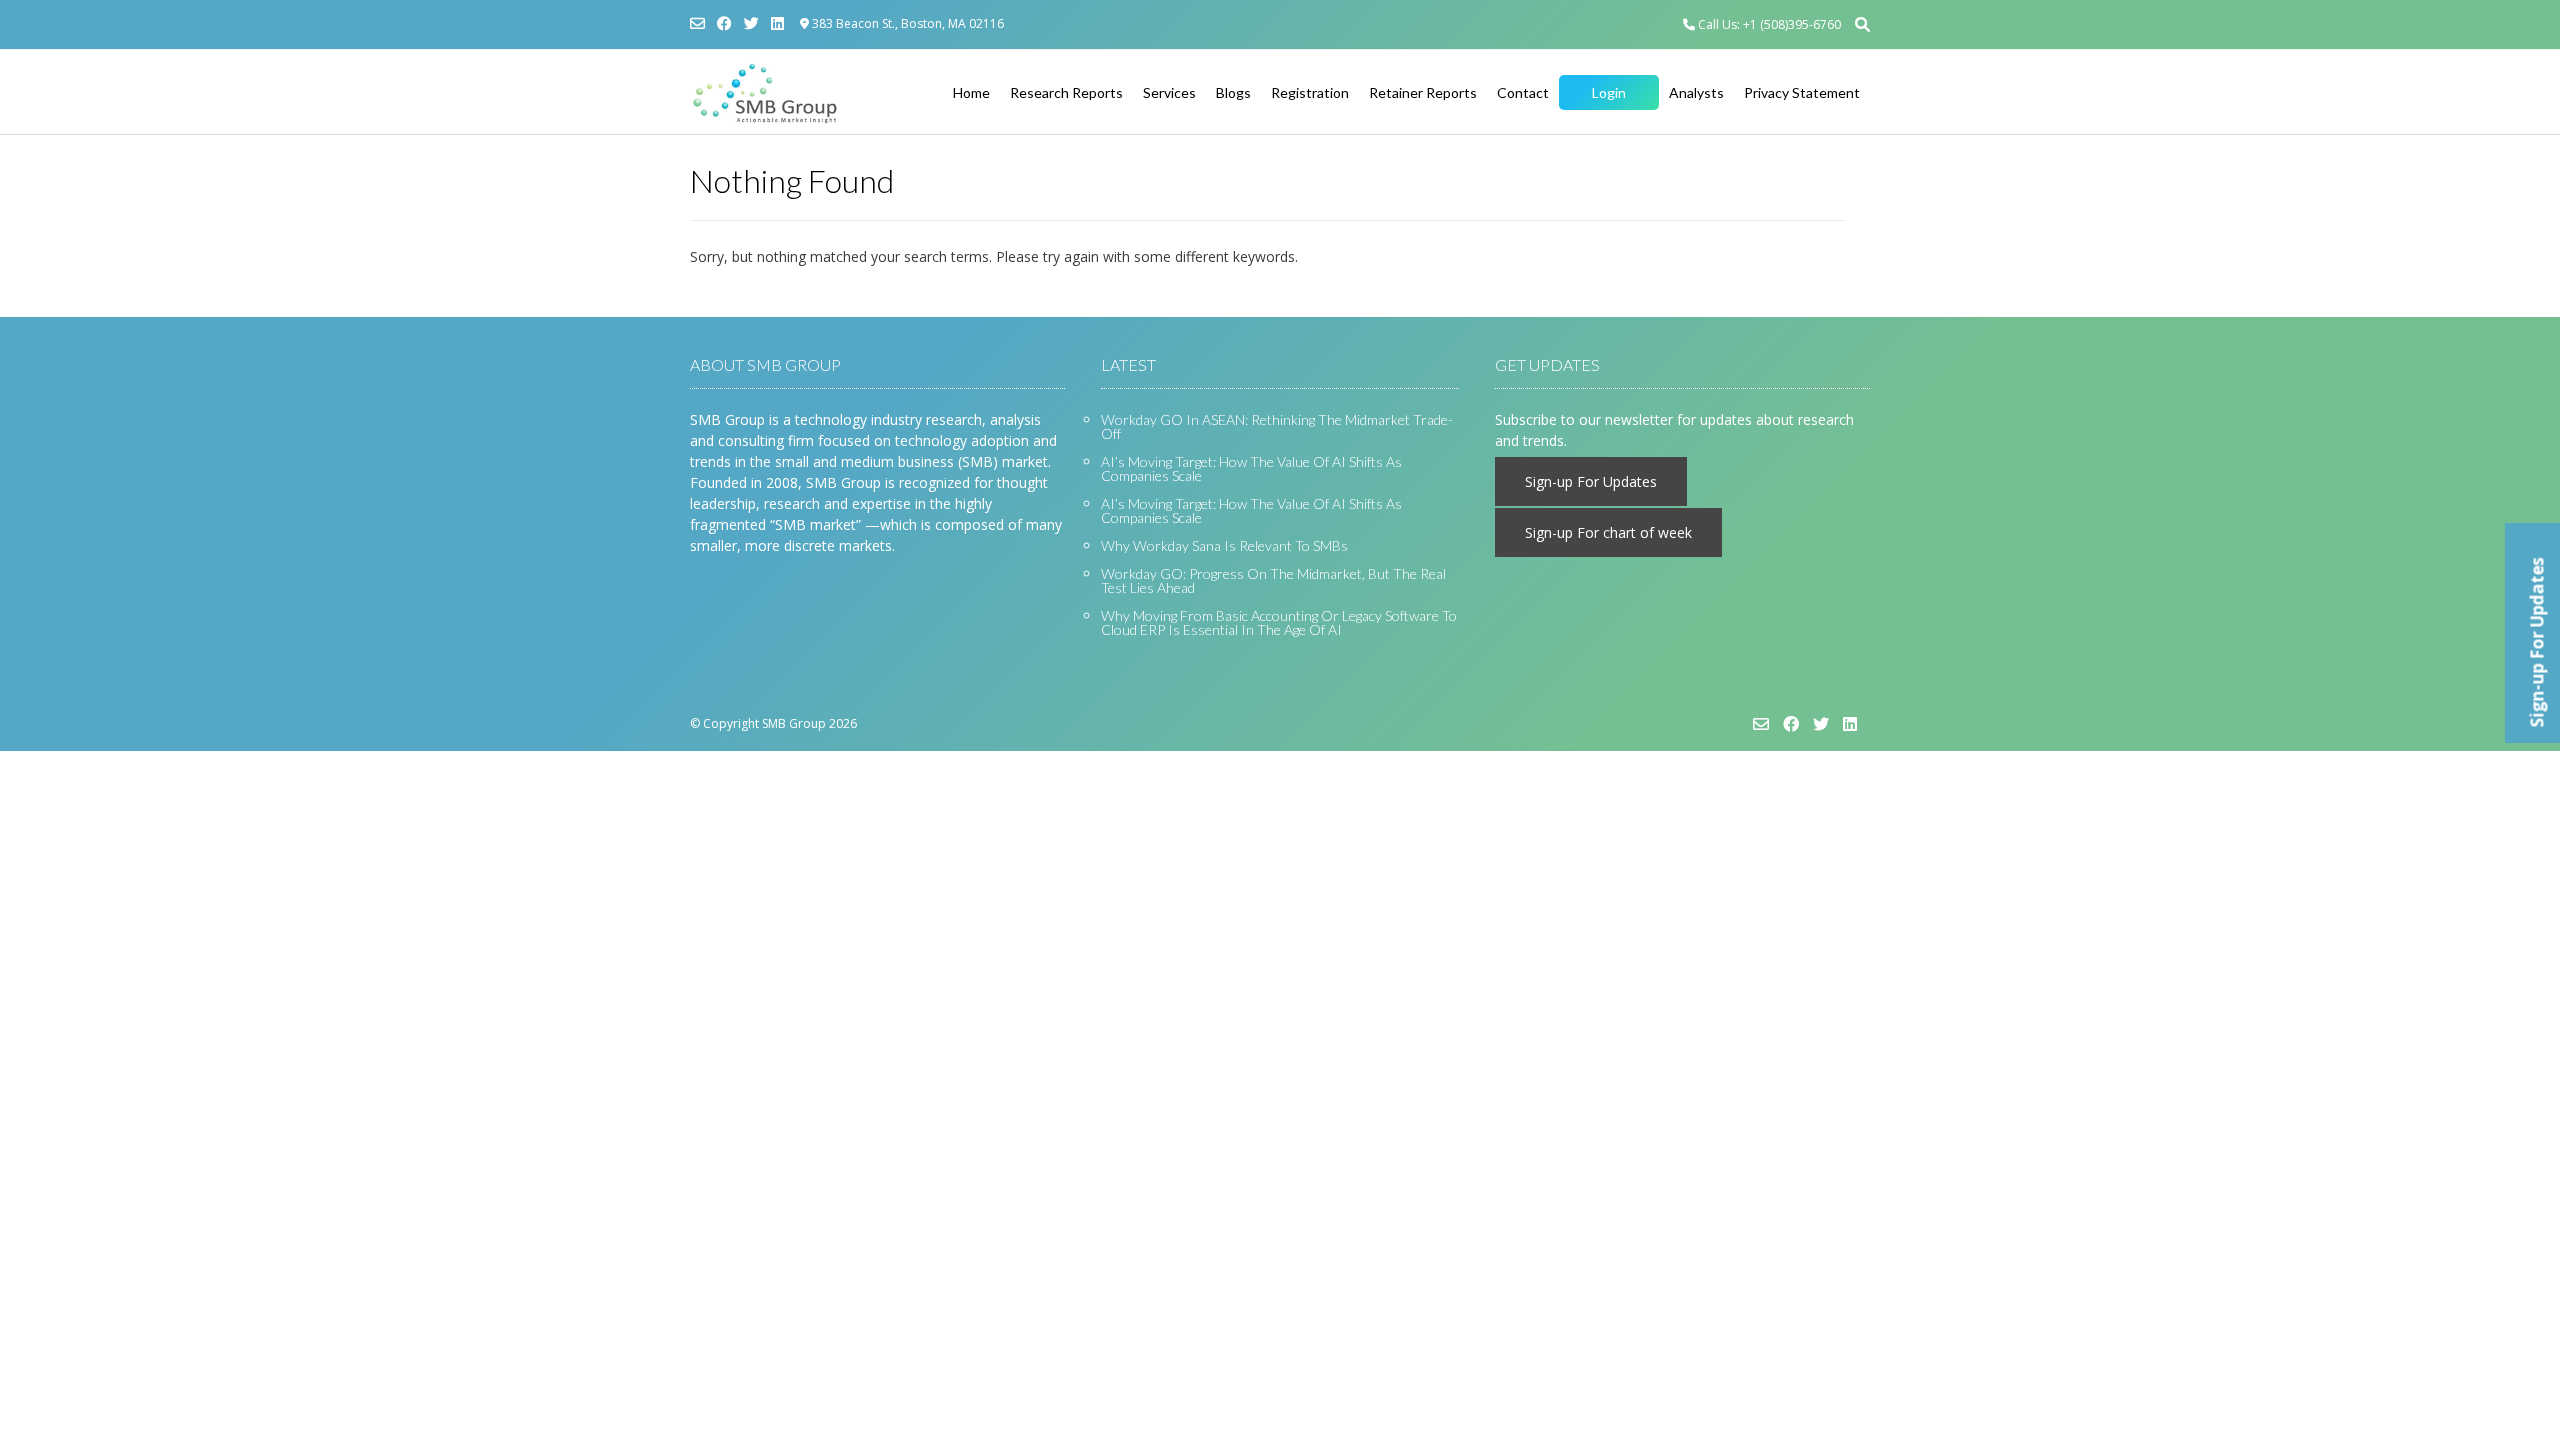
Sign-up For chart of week (1608, 532)
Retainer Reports (1423, 92)
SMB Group (794, 723)
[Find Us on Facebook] (724, 23)
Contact (1523, 92)
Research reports (1066, 92)
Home (971, 92)
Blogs (1233, 92)
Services (1169, 92)
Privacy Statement (1802, 92)
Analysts (1696, 92)
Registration (1310, 92)
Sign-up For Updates (1591, 481)
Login (1609, 92)
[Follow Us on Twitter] (751, 23)
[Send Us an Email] (697, 23)
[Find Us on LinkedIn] (777, 23)
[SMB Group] (765, 92)
